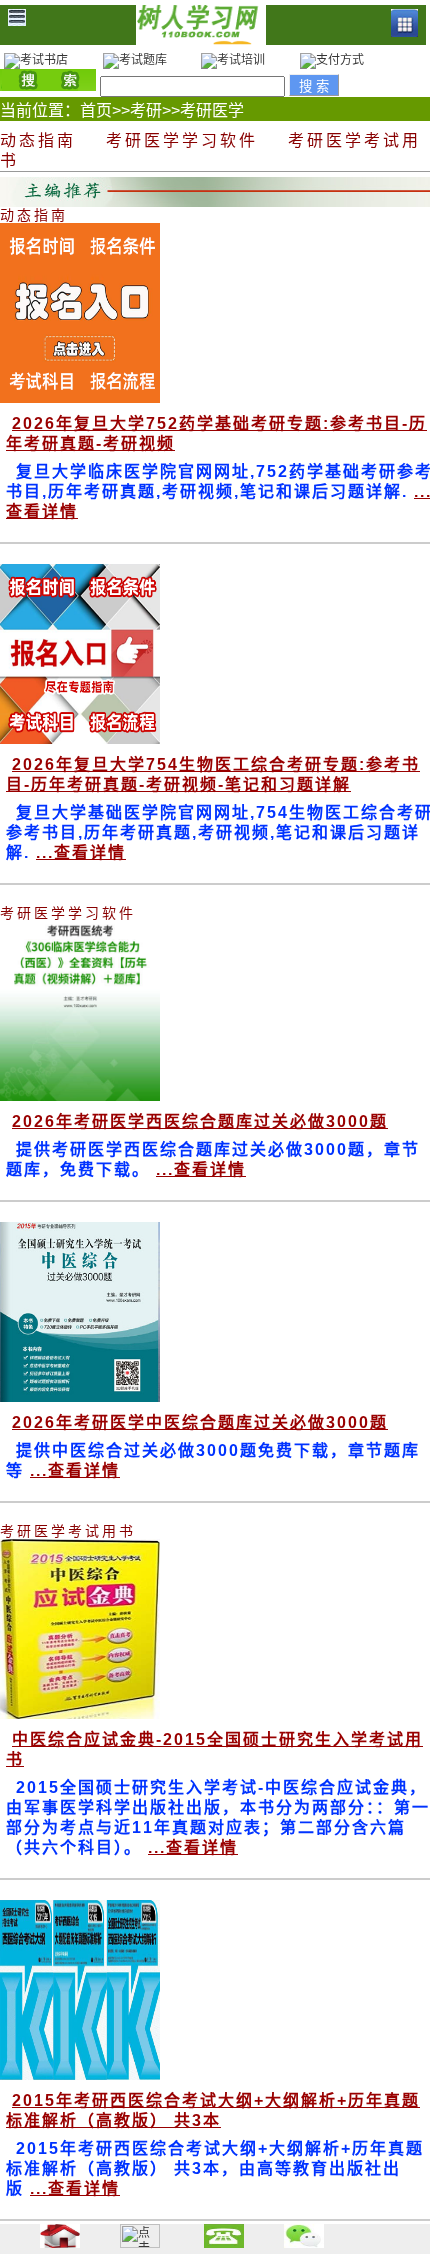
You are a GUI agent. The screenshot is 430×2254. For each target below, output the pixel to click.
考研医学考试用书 (68, 1531)
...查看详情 (81, 852)
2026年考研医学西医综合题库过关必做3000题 (200, 1121)
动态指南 (38, 140)
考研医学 (212, 110)
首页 (96, 110)
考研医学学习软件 (182, 140)
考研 (146, 110)
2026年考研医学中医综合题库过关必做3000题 (200, 1422)
